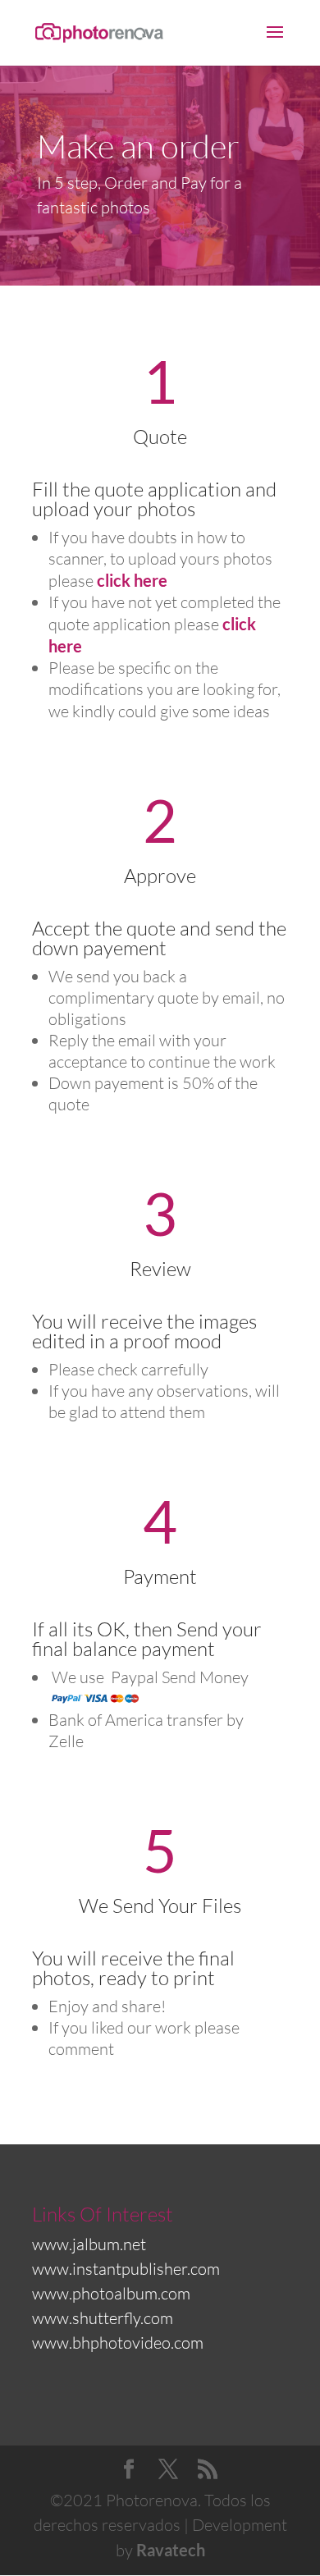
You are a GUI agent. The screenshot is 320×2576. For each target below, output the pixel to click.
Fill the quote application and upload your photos (154, 499)
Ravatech (171, 2550)
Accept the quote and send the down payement (159, 938)
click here (132, 580)
